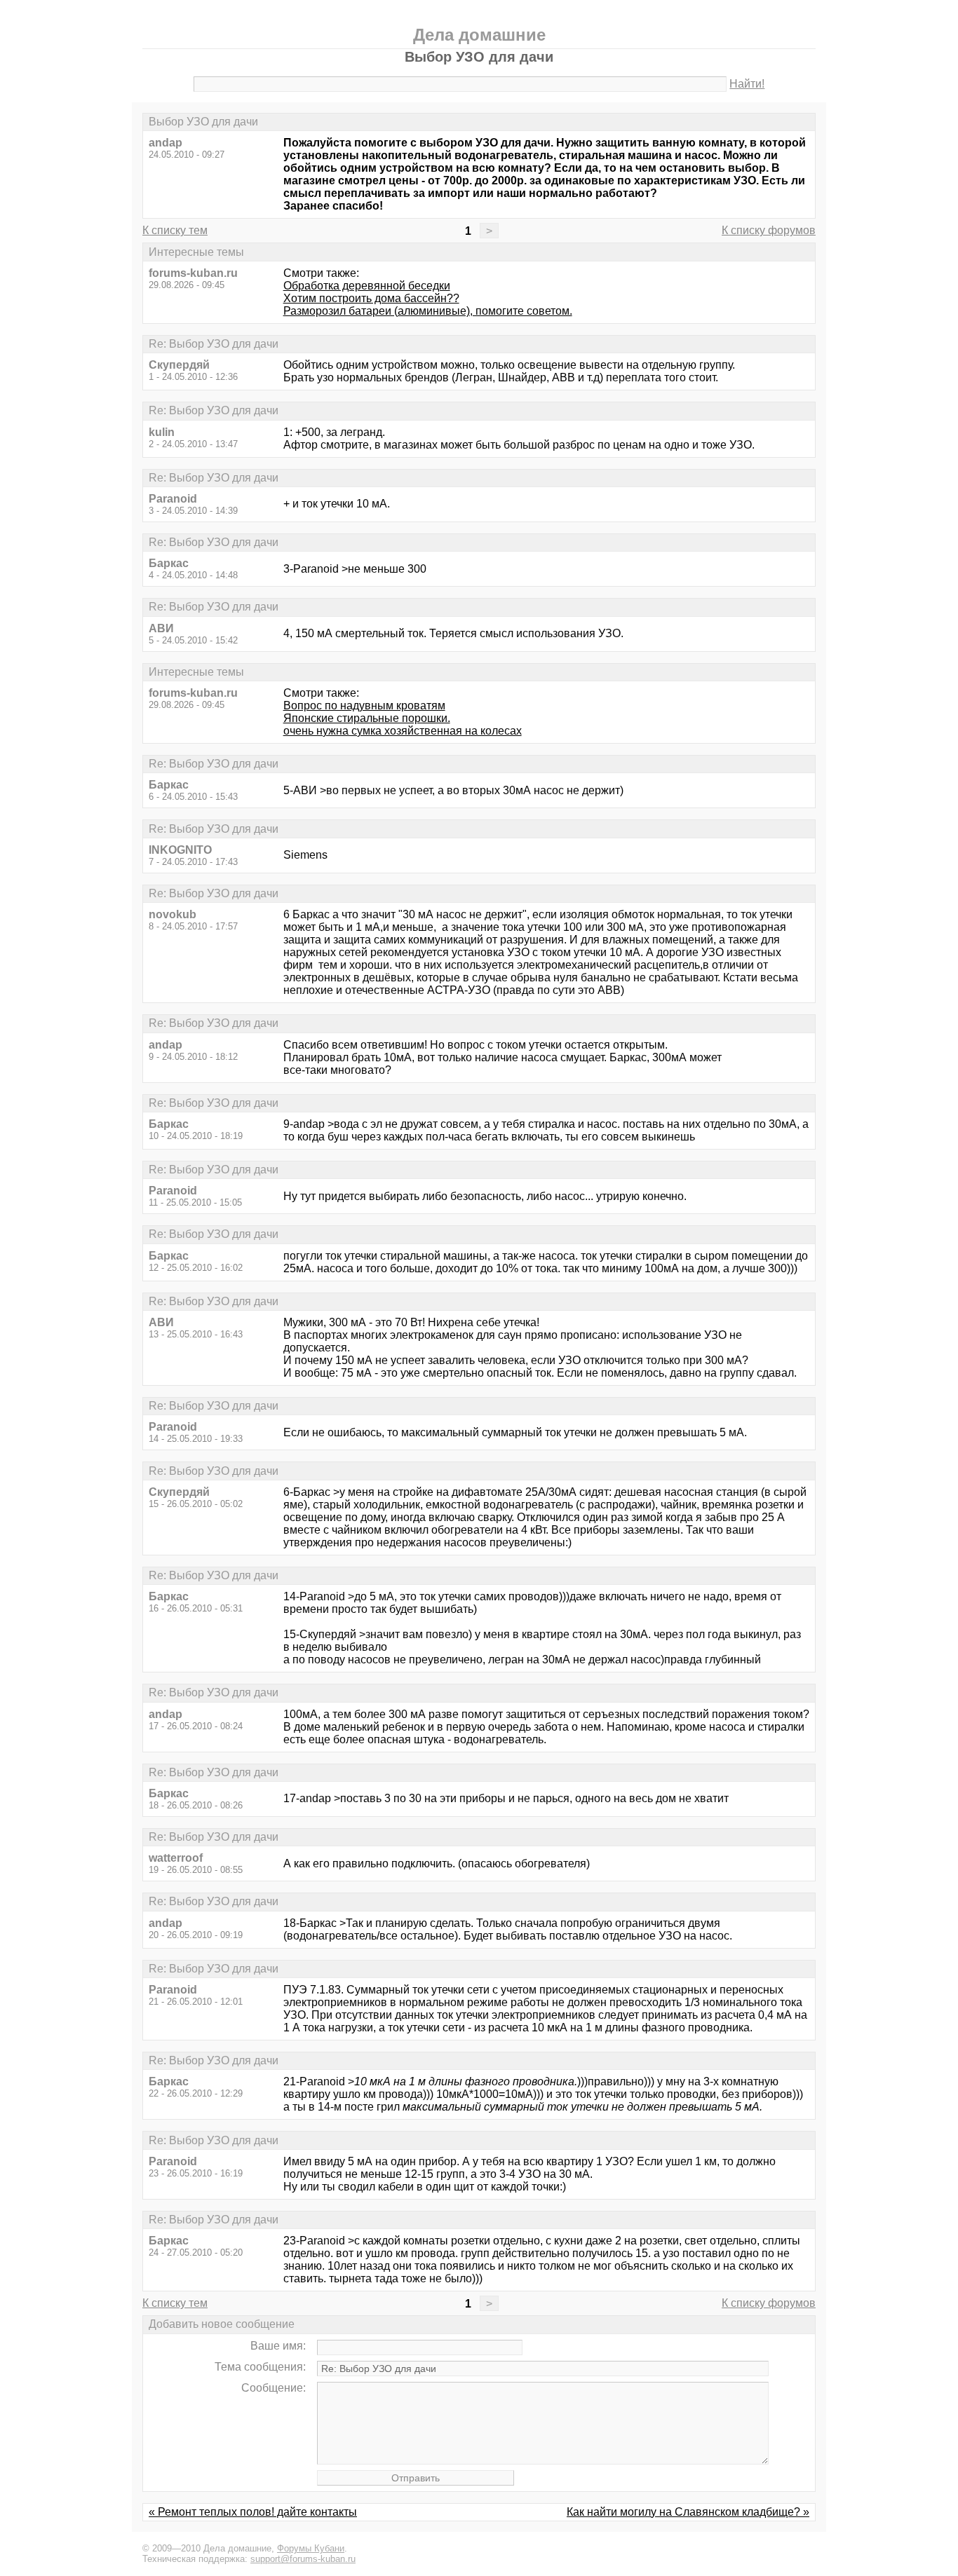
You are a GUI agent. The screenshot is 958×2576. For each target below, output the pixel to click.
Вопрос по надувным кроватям (364, 706)
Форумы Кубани (311, 2548)
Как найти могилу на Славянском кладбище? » (688, 2512)
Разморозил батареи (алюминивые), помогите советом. (428, 311)
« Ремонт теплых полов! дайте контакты (253, 2512)
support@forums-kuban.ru (303, 2559)
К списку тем (175, 230)
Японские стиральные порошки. (367, 718)
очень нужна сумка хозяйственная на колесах (403, 731)
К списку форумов (769, 230)
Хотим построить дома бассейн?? (371, 298)
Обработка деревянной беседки (367, 286)
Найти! (747, 84)
